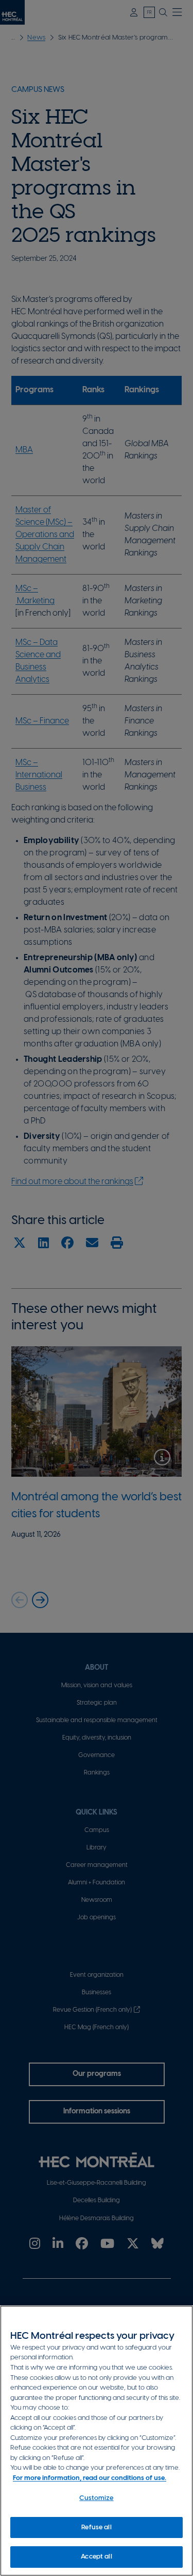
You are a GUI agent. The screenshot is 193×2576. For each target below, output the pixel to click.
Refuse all (96, 2527)
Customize (96, 2498)
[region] (97, 2441)
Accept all (96, 2557)
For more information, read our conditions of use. (90, 2478)
